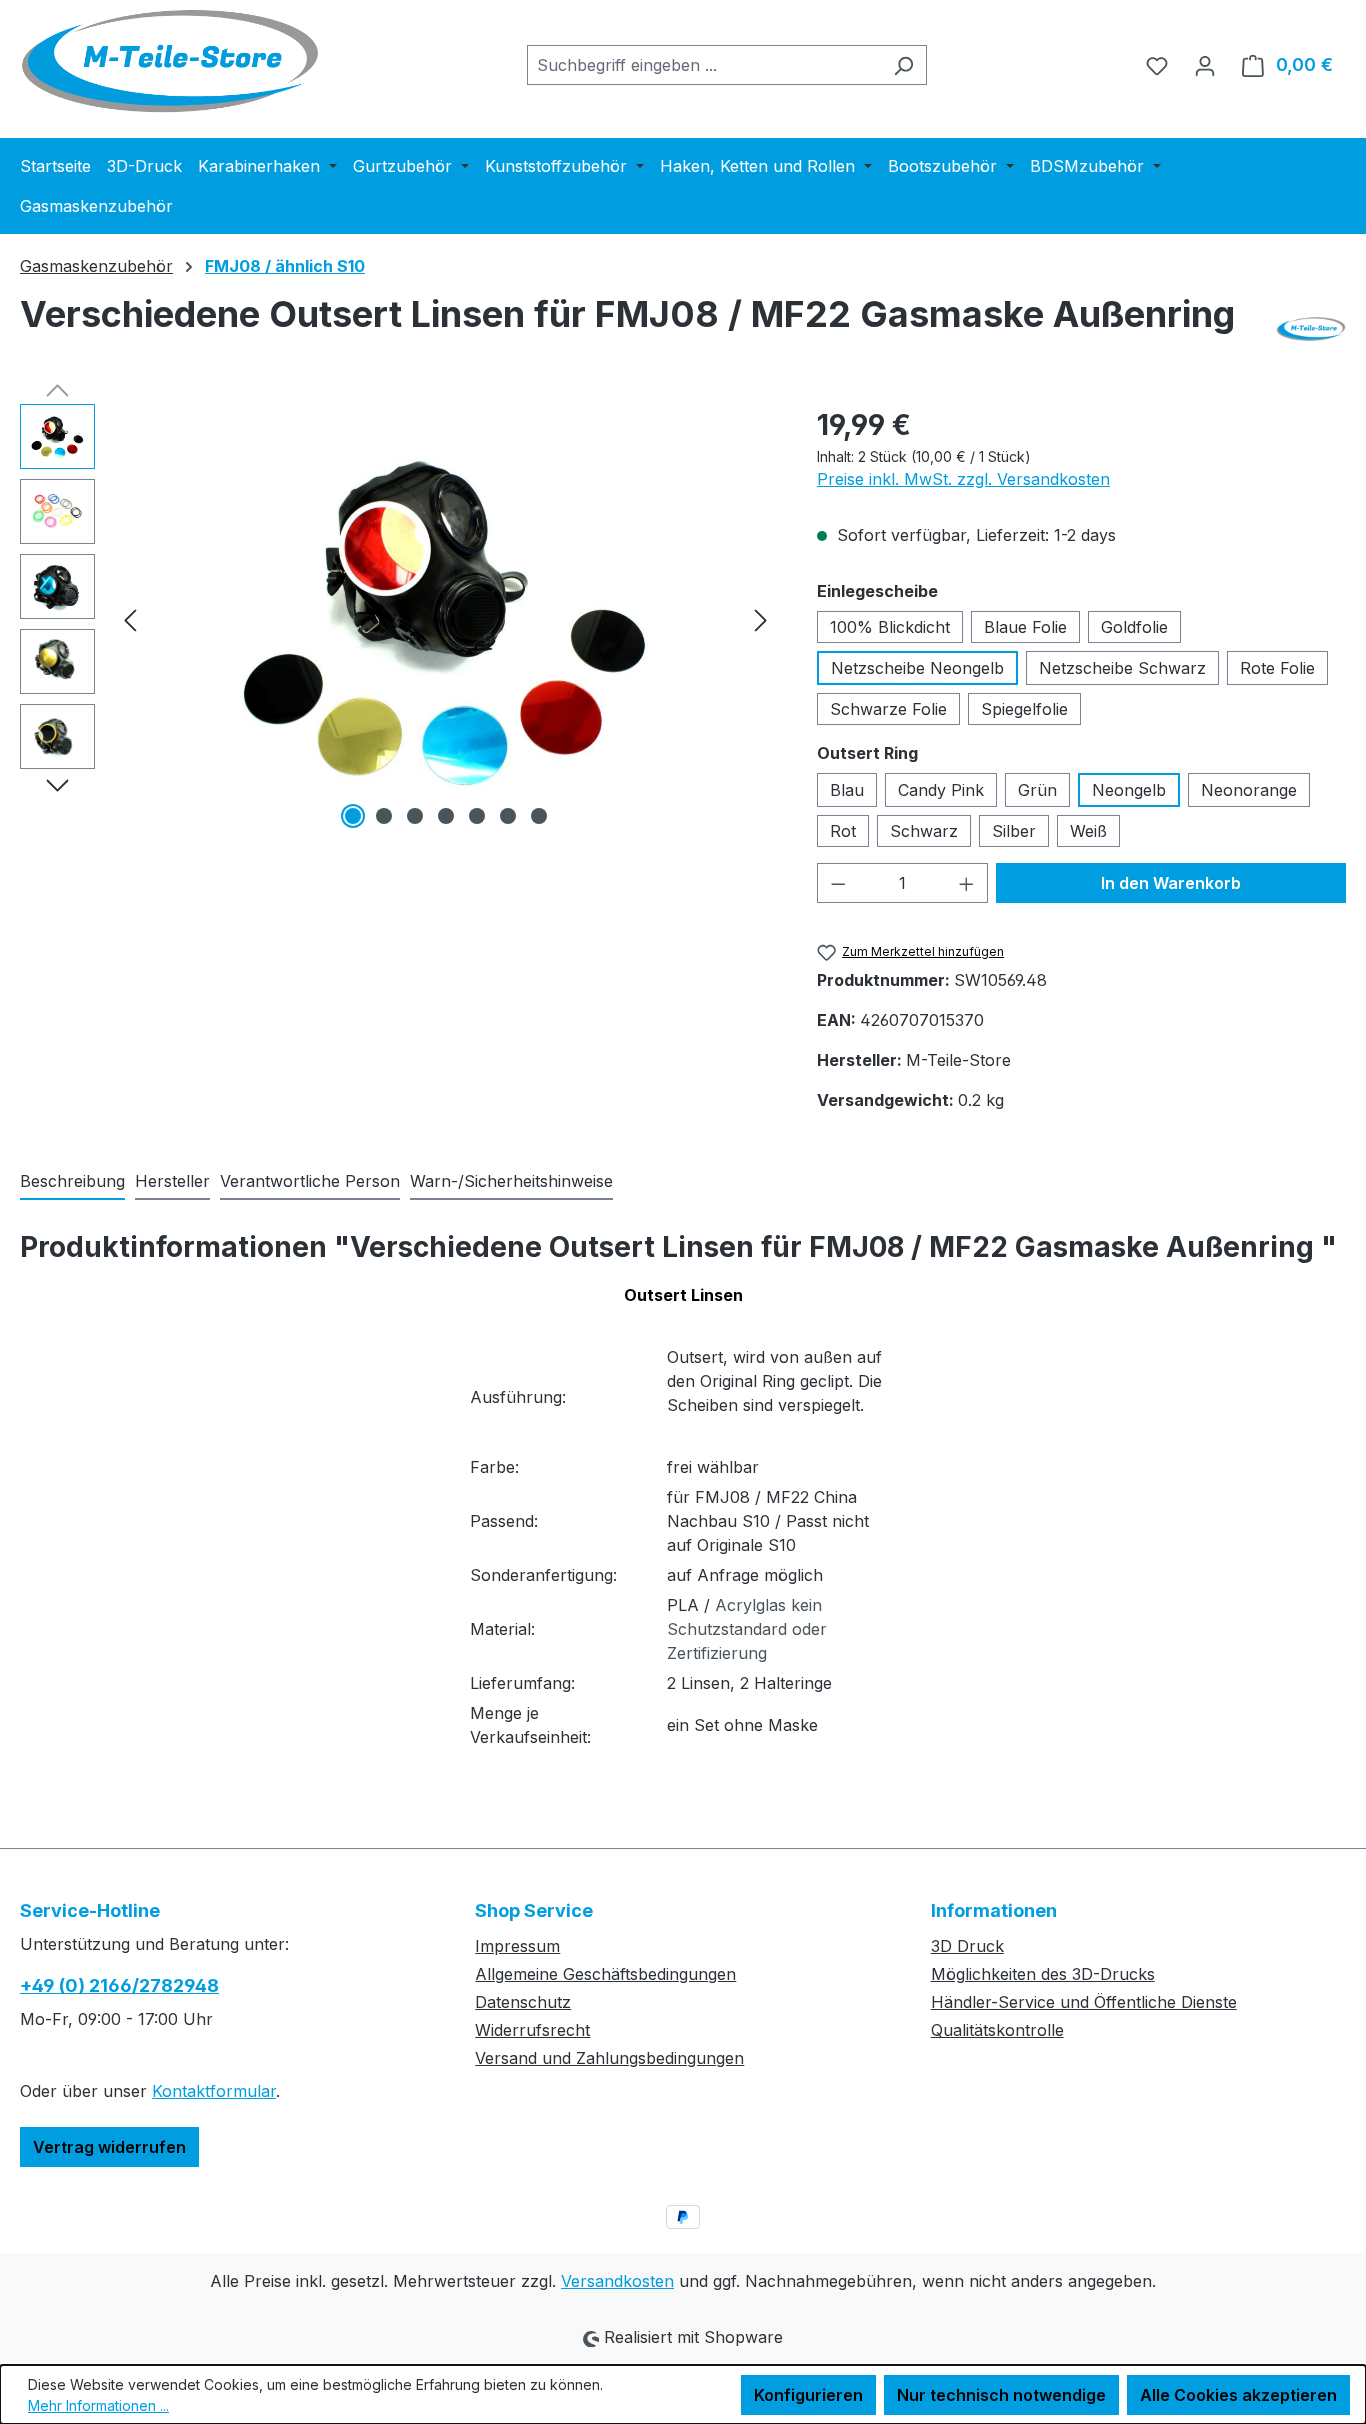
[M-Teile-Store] (1311, 329)
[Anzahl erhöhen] (967, 883)
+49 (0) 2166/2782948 (119, 1985)
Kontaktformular (214, 2091)
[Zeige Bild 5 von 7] (477, 816)
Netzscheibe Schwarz (1122, 668)
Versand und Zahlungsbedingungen (609, 2058)
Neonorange (1249, 790)
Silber (1014, 831)
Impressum (517, 1946)
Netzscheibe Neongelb (917, 668)
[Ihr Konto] (1205, 65)
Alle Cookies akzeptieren (1238, 2395)
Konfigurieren (808, 2395)
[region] (398, 619)
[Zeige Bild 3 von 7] (415, 816)
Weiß (1088, 831)
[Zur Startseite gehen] (170, 61)
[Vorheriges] (130, 618)
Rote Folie (1277, 668)
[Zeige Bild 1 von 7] (353, 816)
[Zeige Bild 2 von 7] (384, 816)
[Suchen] (903, 65)
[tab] (72, 1182)
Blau (847, 790)
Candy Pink (941, 790)
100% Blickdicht (890, 627)
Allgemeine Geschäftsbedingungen (605, 1974)
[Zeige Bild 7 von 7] (539, 816)
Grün (1037, 790)
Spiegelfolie (1024, 709)
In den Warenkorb (1171, 883)
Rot (843, 831)
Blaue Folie (1025, 627)
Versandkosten (617, 2281)
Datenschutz (523, 2002)
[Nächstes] (761, 618)
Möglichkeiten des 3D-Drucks (1043, 1974)
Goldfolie (1134, 627)
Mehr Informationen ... (98, 2405)
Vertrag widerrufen (109, 2147)
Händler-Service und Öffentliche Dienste (1084, 2002)
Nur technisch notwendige (1001, 2395)
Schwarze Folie (888, 709)
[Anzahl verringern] (838, 883)
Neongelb (1129, 790)
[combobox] (704, 65)
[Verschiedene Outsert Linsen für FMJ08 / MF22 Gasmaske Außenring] (446, 619)
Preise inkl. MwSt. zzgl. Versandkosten (963, 479)
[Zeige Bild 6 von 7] (508, 816)
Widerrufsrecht (532, 2030)
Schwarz (924, 831)
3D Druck (967, 1946)
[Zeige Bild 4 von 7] (446, 816)
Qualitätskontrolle (997, 2030)
